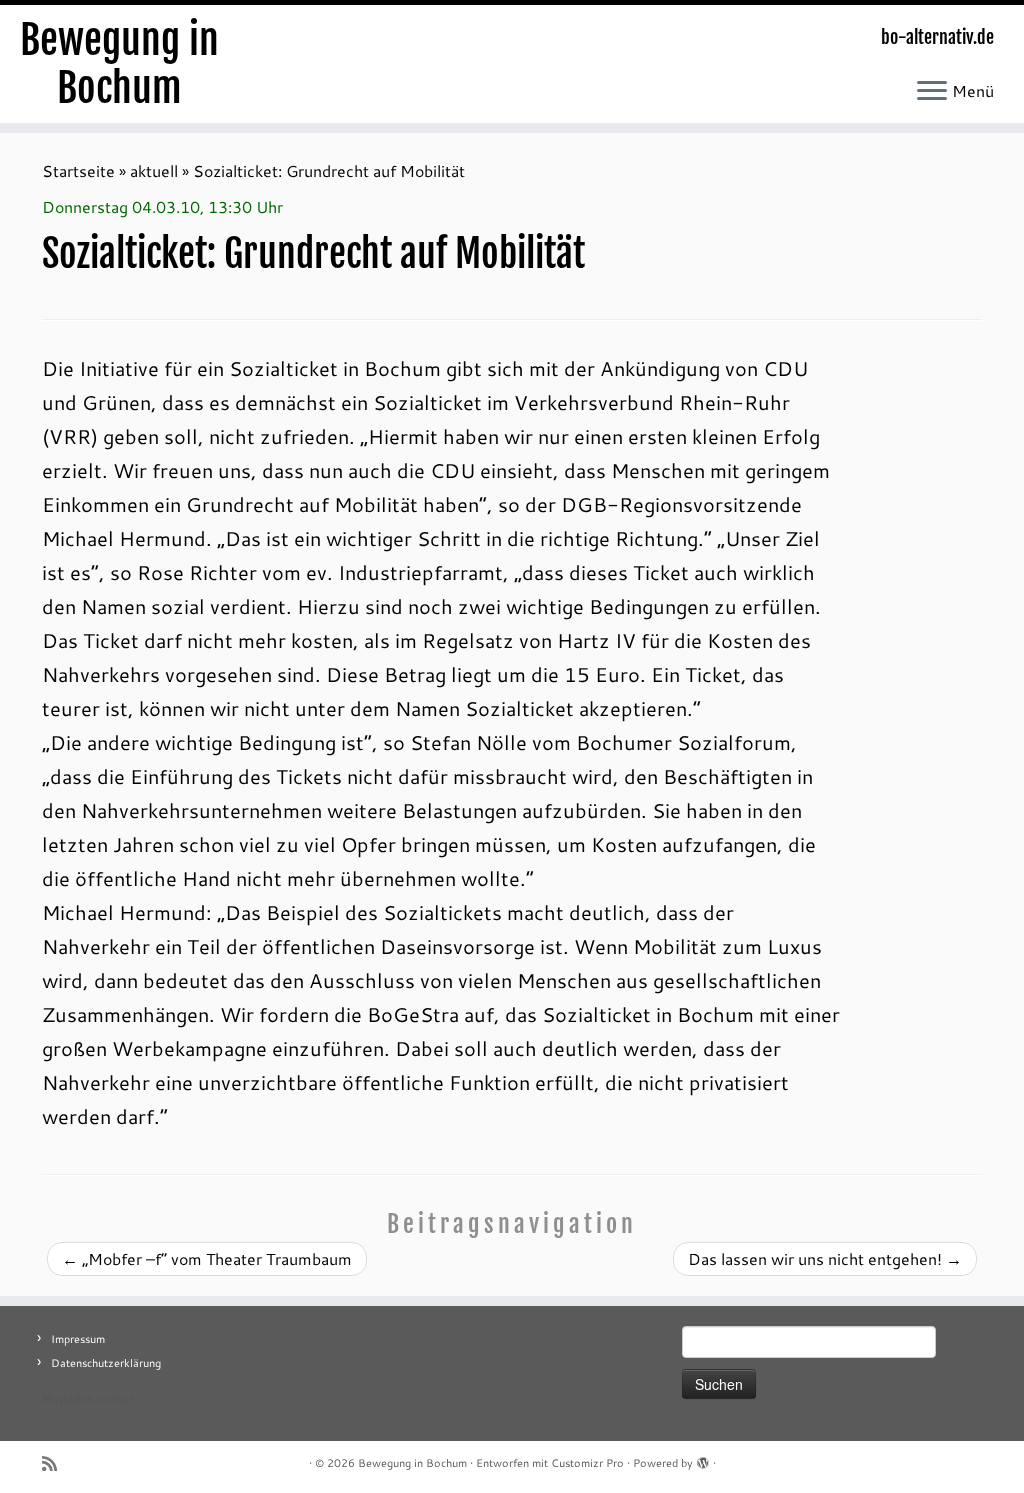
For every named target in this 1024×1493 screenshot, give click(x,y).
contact (115, 1399)
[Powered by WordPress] (703, 1459)
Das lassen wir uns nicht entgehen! (825, 1258)
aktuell (154, 170)
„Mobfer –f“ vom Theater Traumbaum (207, 1258)
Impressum (78, 1339)
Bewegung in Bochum (119, 64)
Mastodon (67, 1399)
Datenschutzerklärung (106, 1363)
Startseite (78, 170)
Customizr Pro (587, 1463)
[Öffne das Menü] (932, 92)
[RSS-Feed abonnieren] (56, 1463)
